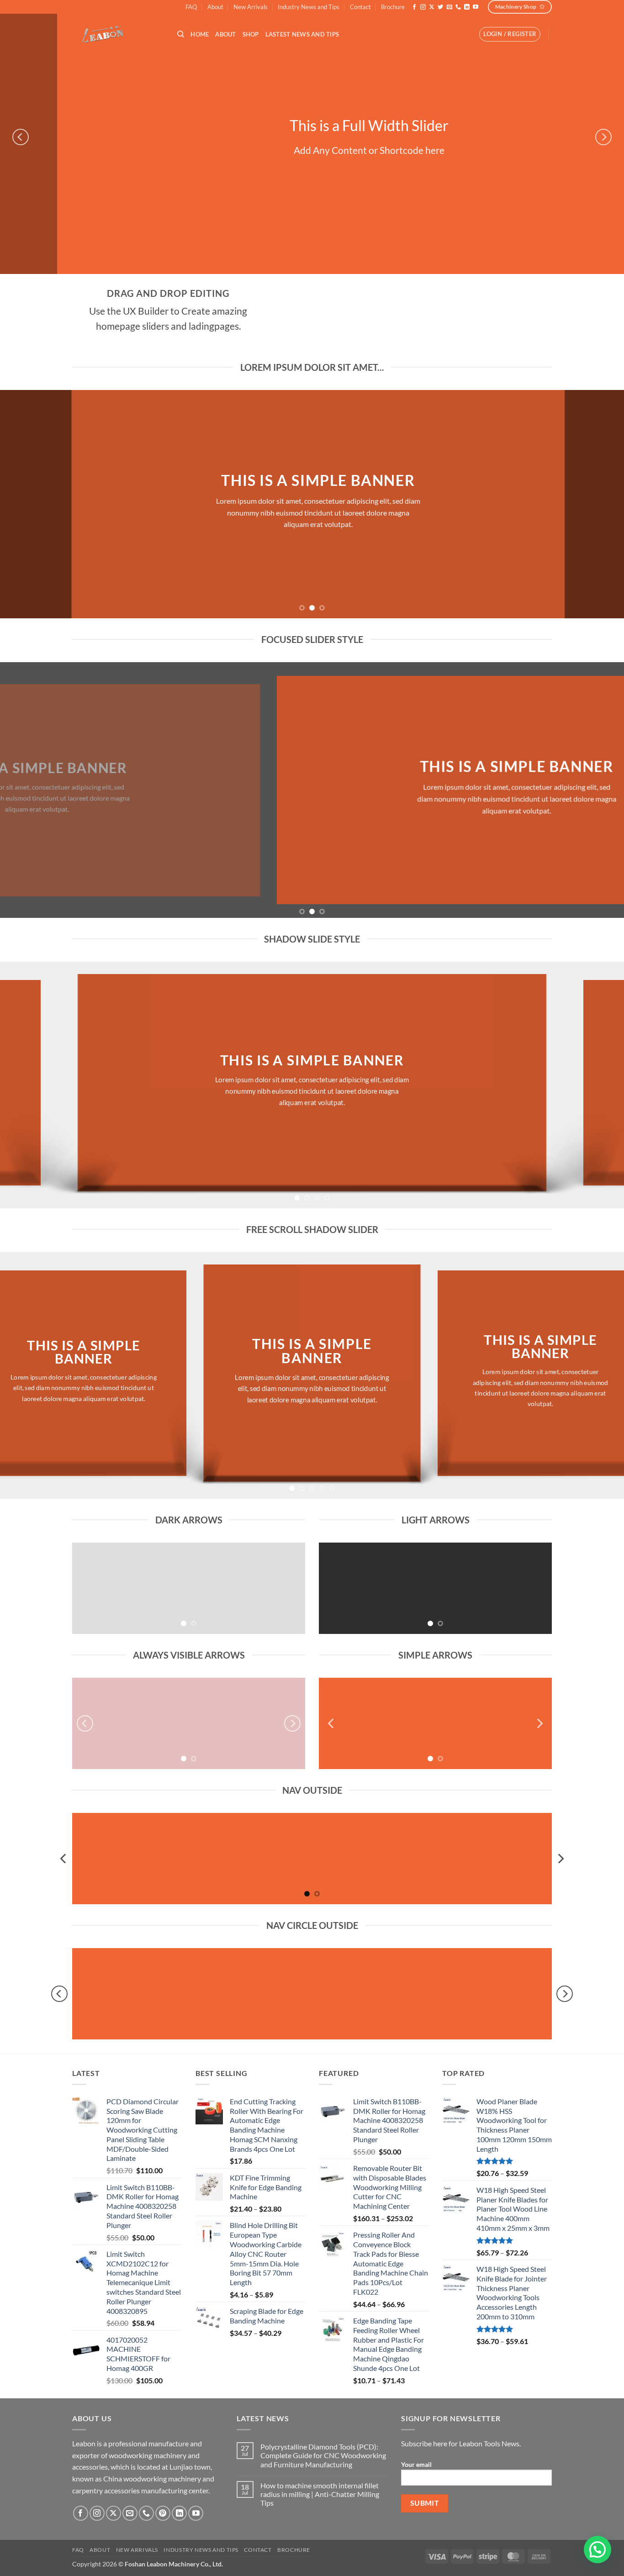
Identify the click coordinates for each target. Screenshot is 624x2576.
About (215, 7)
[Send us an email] (449, 7)
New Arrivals (251, 7)
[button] (510, 34)
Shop (251, 34)
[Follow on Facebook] (414, 7)
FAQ (191, 7)
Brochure (393, 7)
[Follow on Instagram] (423, 7)
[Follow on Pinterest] (163, 2513)
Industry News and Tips (309, 7)
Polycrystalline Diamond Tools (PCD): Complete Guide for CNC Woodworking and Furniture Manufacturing (323, 2455)
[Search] (181, 34)
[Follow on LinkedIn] (467, 7)
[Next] (603, 137)
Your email (416, 2464)
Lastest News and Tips (302, 34)
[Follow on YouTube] (476, 7)
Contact (360, 7)
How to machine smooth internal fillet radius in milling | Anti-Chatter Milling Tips (320, 2494)
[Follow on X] (432, 7)
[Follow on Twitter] (440, 7)
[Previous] (21, 137)
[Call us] (458, 7)
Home (200, 34)
